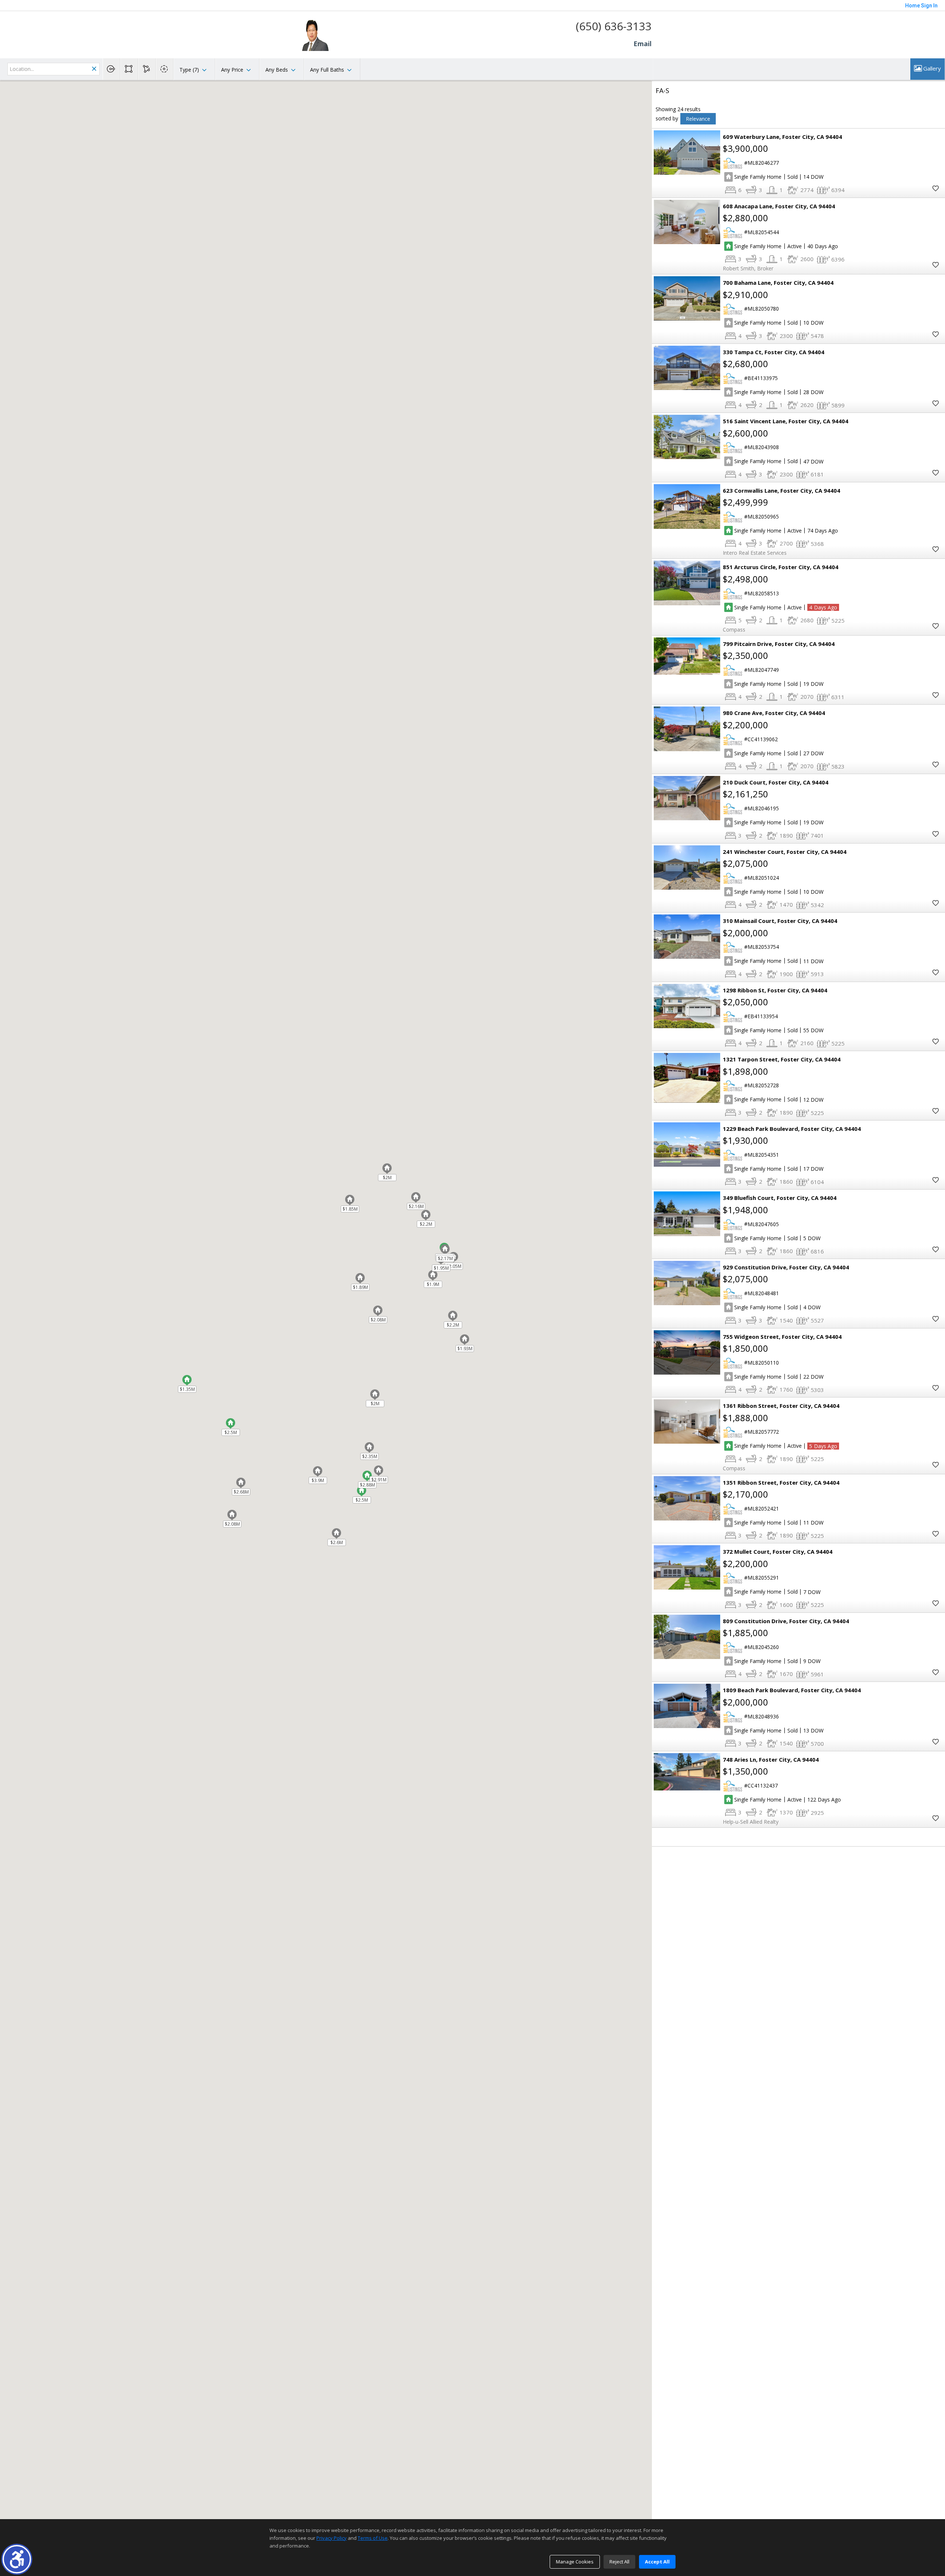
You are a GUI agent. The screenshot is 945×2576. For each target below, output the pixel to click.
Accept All (657, 2562)
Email (642, 44)
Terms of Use (373, 2538)
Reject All (619, 2562)
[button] (17, 2559)
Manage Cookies (575, 2562)
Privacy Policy (331, 2538)
